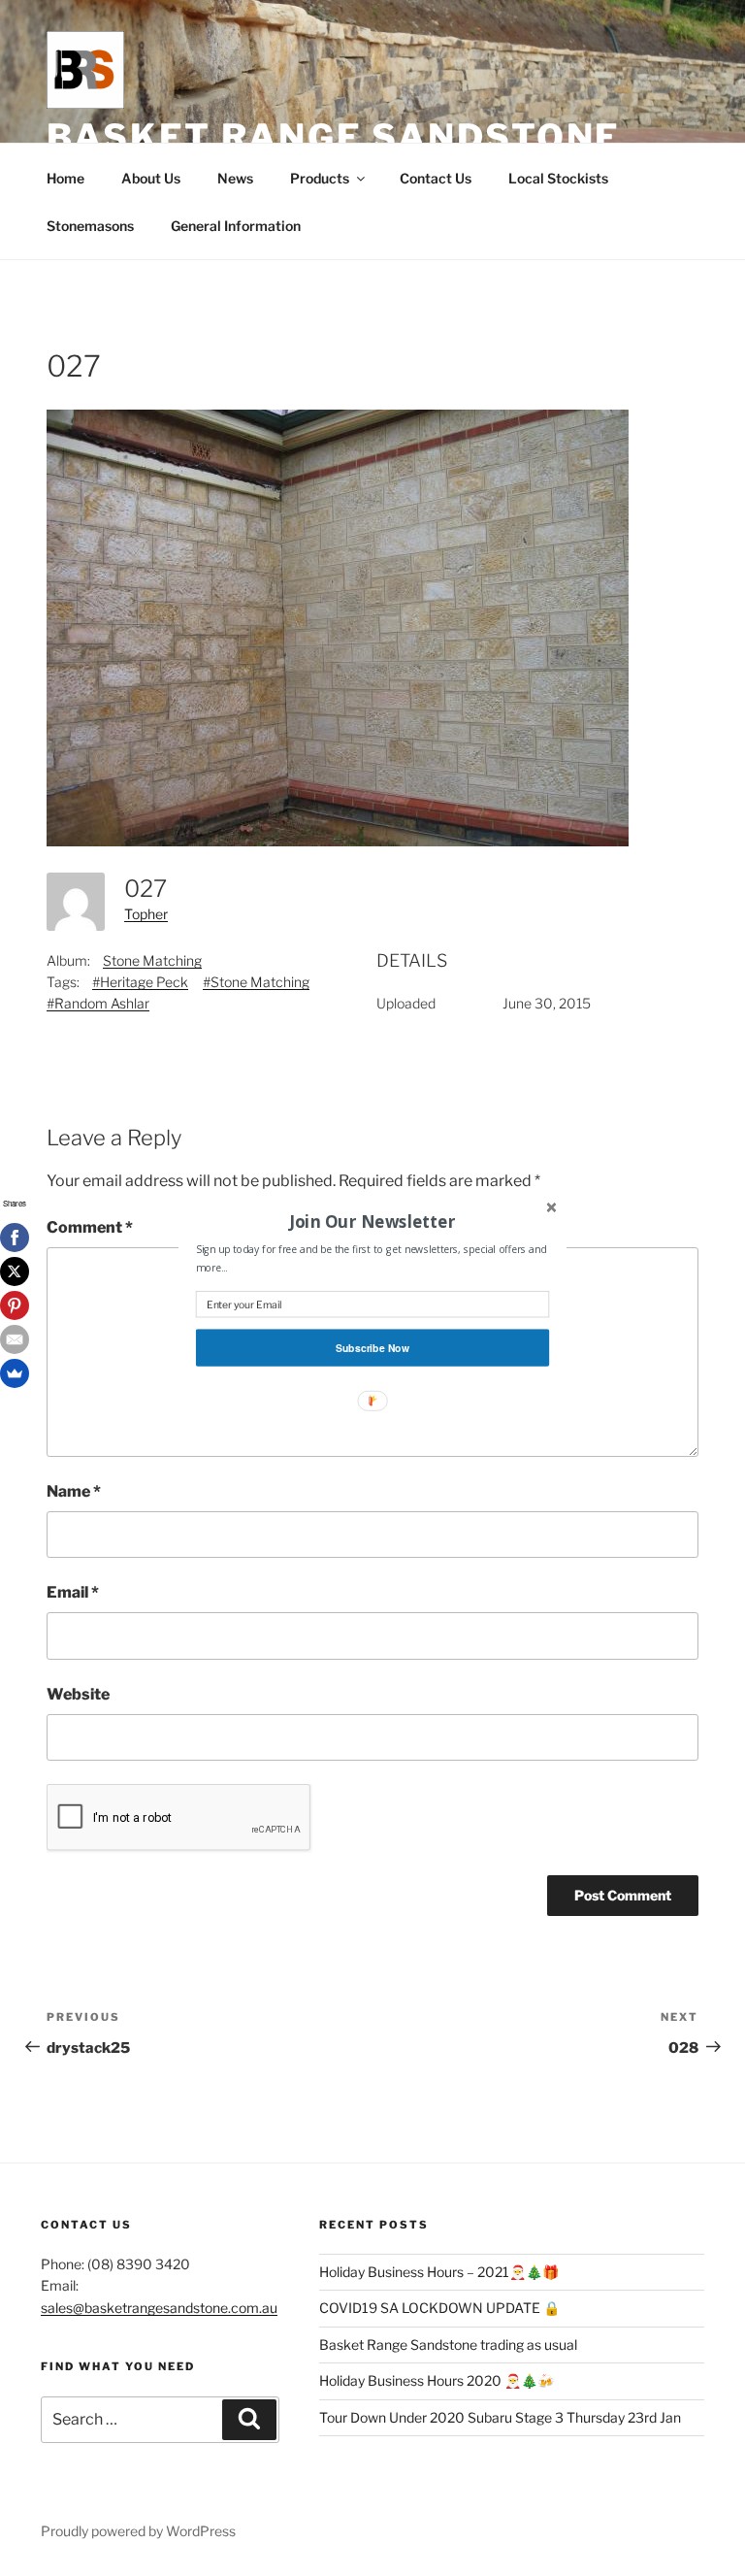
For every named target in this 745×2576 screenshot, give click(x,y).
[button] (372, 1221)
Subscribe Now (372, 1348)
